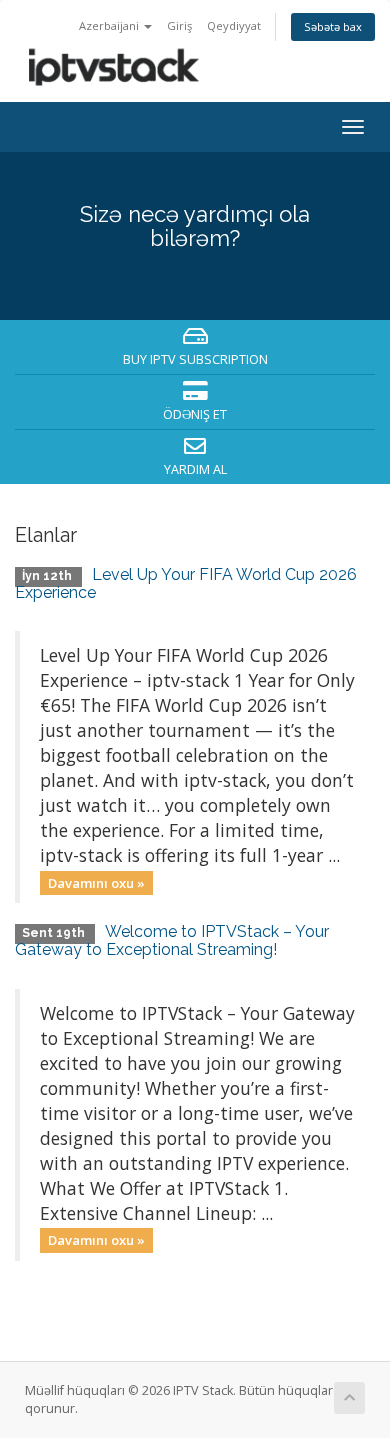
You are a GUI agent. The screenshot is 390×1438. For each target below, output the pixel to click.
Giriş (179, 25)
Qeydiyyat (234, 25)
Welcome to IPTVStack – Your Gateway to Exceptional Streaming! (172, 940)
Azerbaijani (110, 25)
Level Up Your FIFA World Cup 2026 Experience (186, 583)
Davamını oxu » (96, 882)
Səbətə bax (333, 26)
